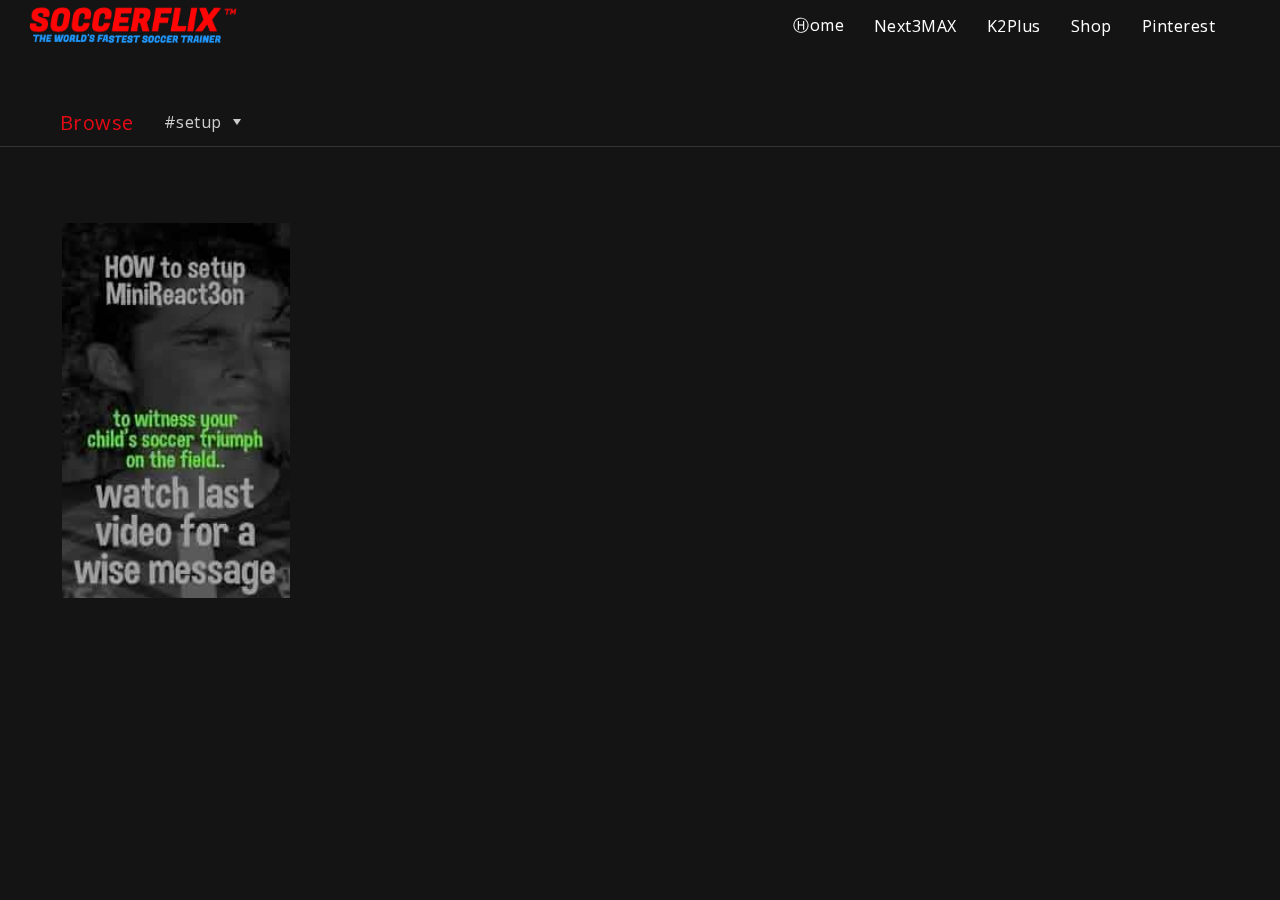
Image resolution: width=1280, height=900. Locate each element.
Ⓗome (818, 25)
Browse (97, 122)
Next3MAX (915, 26)
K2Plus (1014, 26)
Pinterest (1178, 26)
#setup (195, 122)
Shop (1091, 26)
